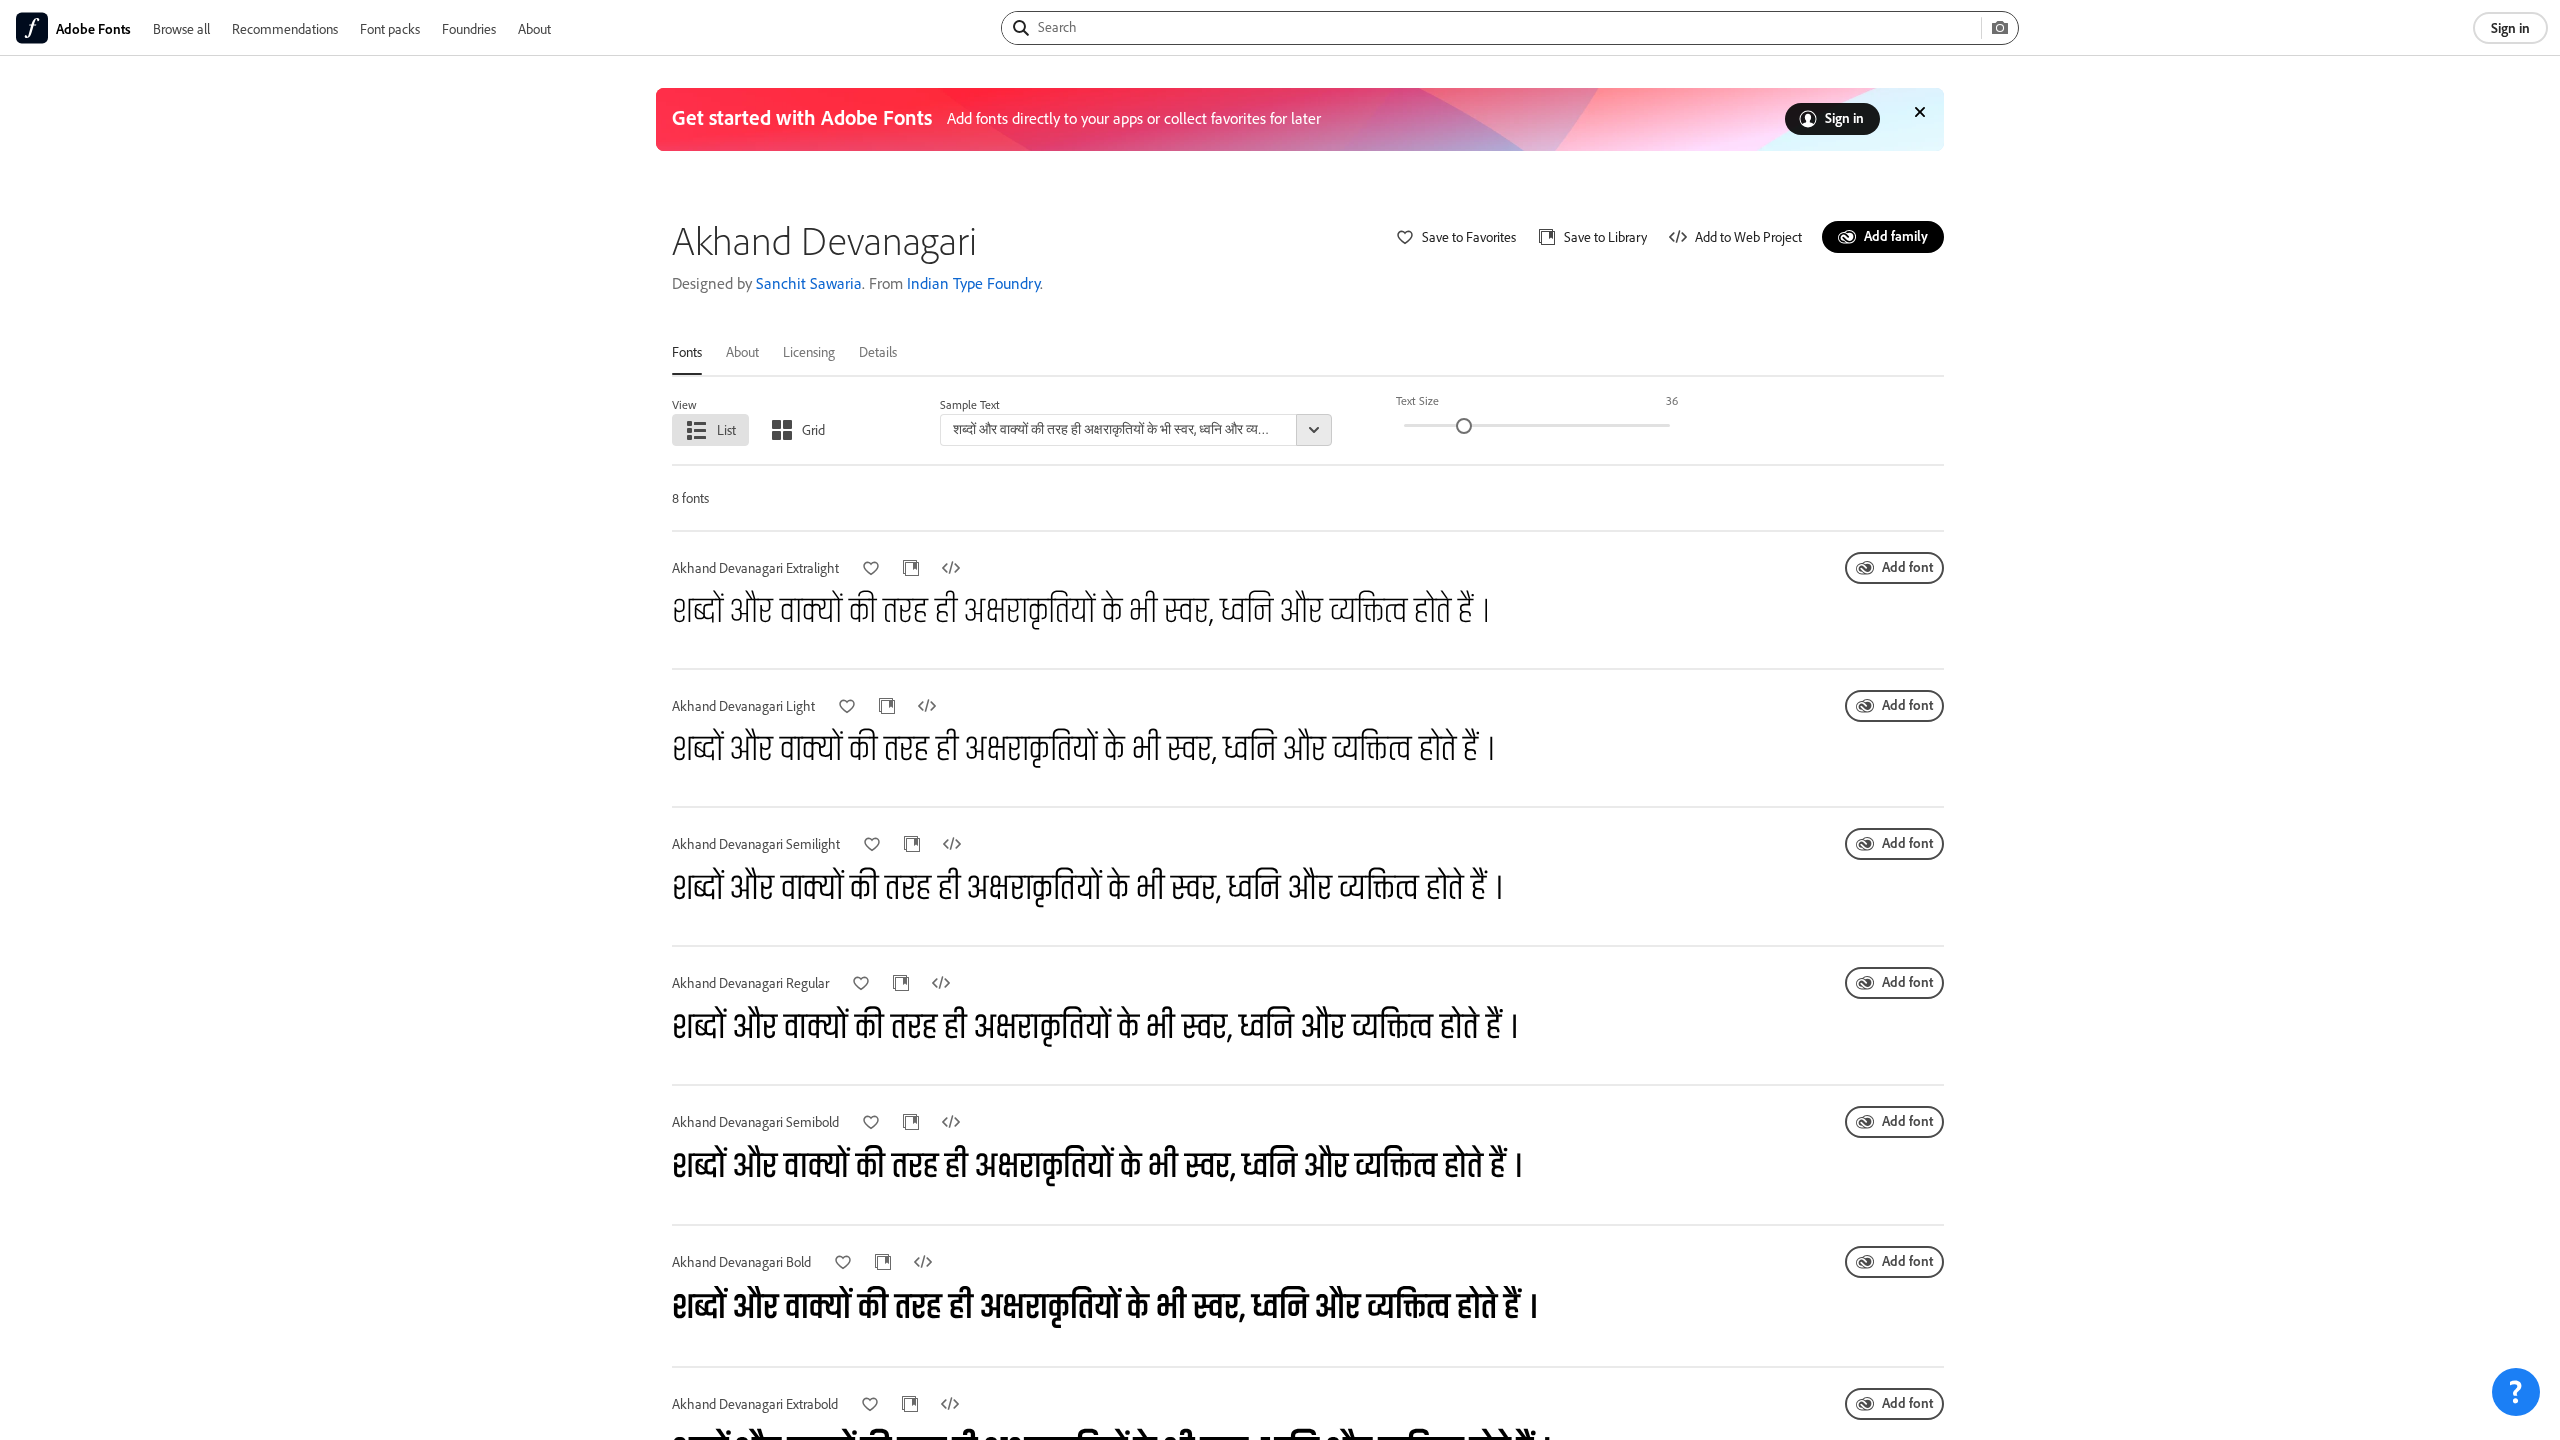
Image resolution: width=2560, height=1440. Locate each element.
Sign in (2510, 27)
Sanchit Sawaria (809, 283)
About (534, 28)
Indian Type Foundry (973, 283)
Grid (813, 429)
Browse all (181, 28)
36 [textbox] (1672, 400)
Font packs (390, 28)
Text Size (1417, 400)
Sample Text (970, 404)
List (726, 429)
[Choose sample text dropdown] (1314, 430)
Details (878, 351)
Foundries (469, 28)
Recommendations (285, 28)
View (684, 404)
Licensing (809, 351)
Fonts (687, 351)
